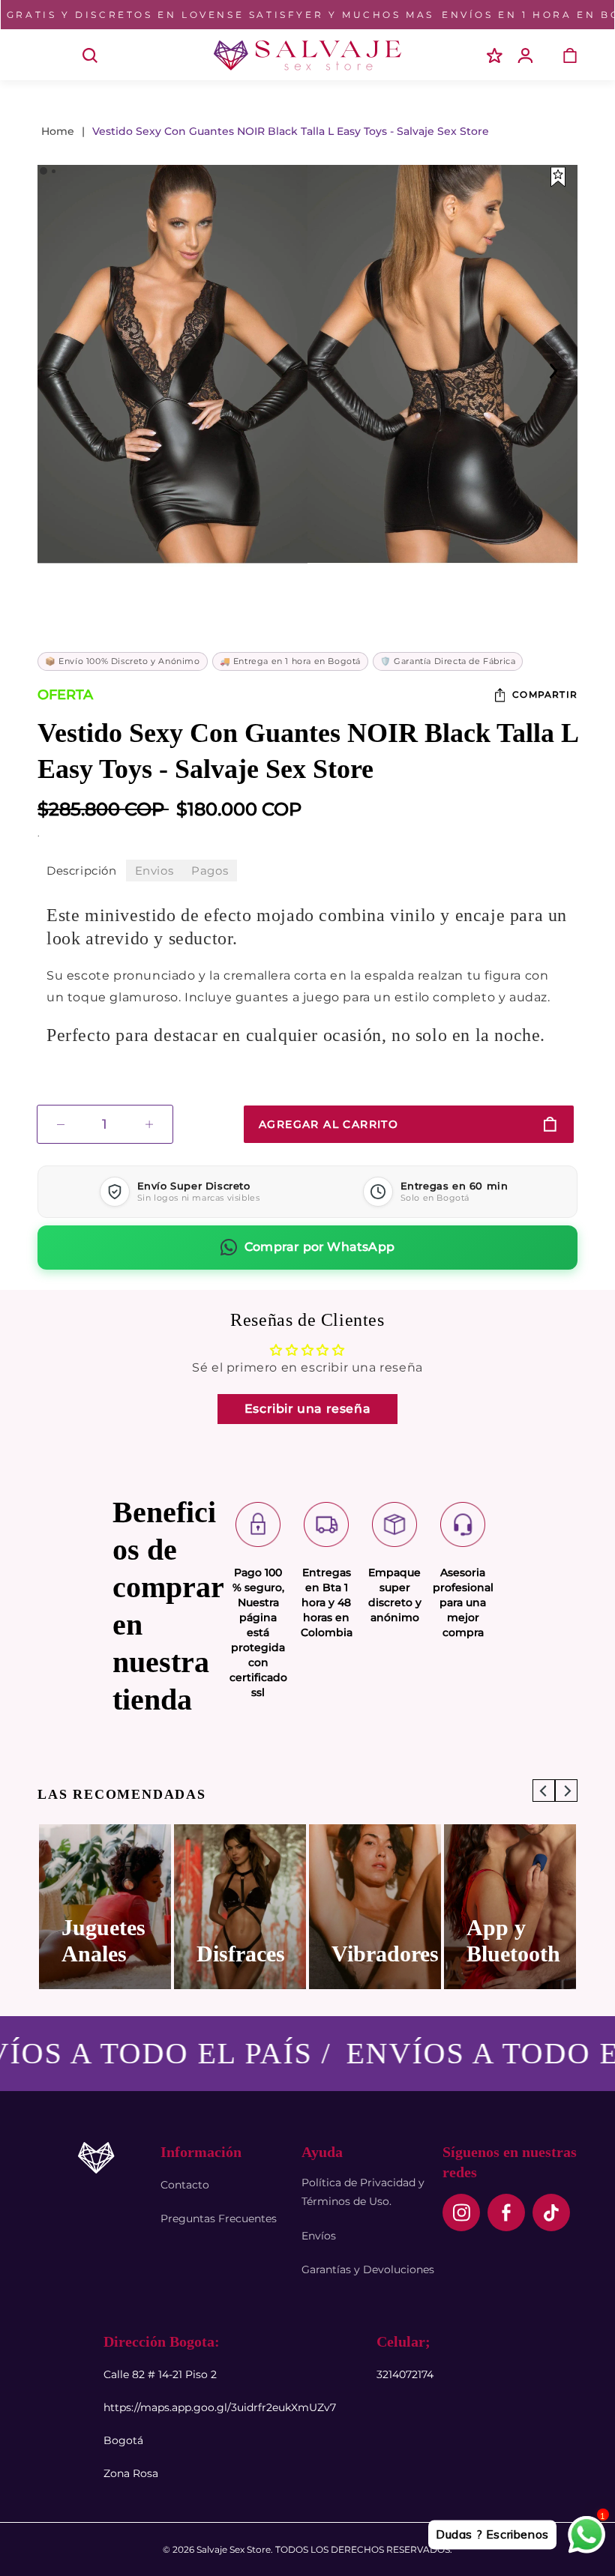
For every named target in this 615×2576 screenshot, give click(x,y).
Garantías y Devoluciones (368, 2269)
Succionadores (111, 1940)
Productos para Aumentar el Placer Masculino (381, 1901)
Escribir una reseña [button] (307, 1409)
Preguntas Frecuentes (219, 2218)
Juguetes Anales (508, 1940)
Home (58, 131)
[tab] (82, 871)
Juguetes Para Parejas (238, 1927)
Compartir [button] (545, 694)
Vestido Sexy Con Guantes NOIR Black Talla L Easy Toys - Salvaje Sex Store (291, 131)
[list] (307, 1907)
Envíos (319, 2236)
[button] (51, 55)
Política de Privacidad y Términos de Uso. (363, 2192)
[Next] (553, 371)
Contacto (185, 2185)
